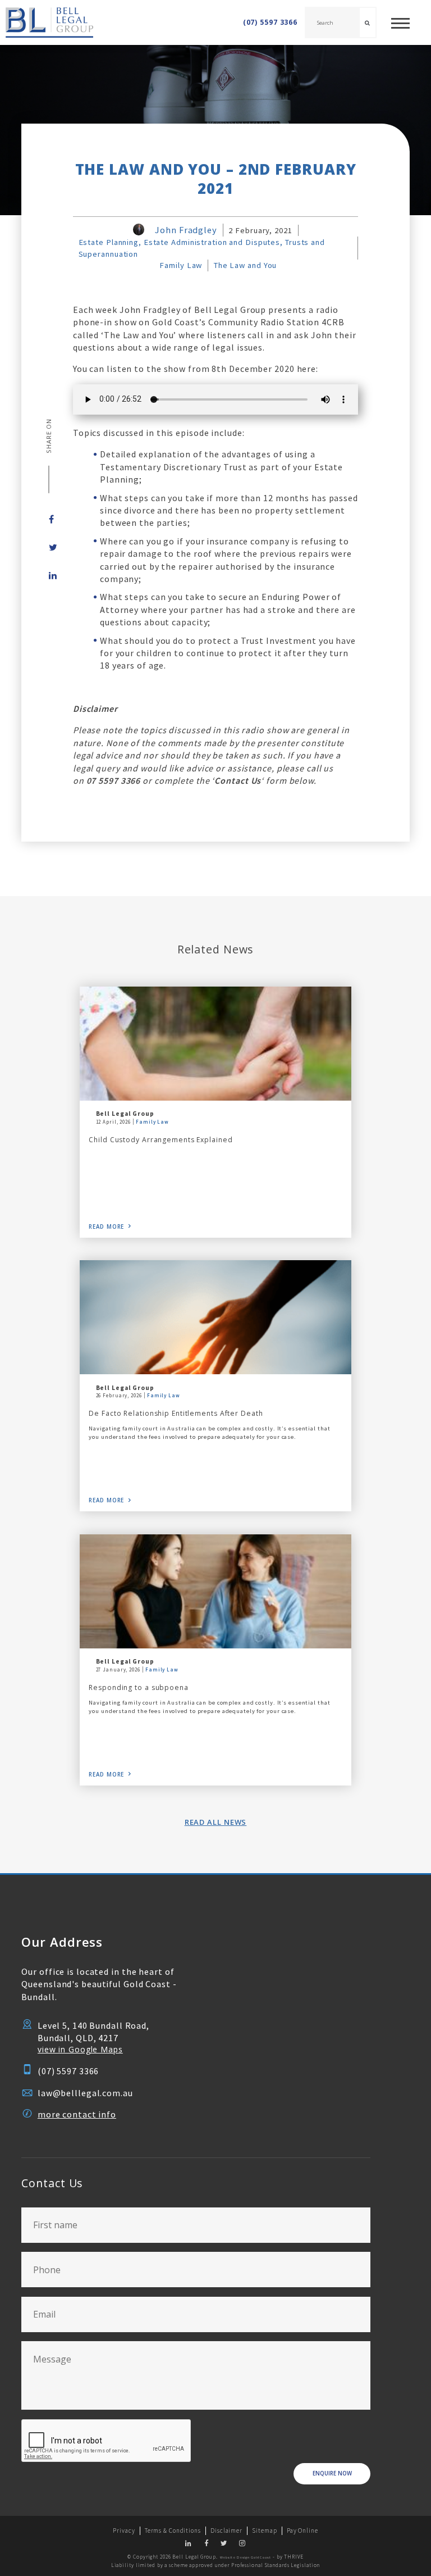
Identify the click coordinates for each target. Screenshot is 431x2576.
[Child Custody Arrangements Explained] (215, 1044)
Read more (106, 1227)
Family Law (181, 265)
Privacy (124, 2530)
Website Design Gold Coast (246, 2557)
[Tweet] (49, 547)
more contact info (77, 2114)
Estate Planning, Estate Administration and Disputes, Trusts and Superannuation (202, 248)
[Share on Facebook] (49, 519)
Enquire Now (332, 2473)
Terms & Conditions (173, 2530)
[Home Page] (47, 22)
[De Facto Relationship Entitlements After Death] (215, 1317)
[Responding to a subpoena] (215, 1591)
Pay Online (302, 2530)
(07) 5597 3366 (270, 22)
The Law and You (245, 265)
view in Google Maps (80, 2049)
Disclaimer (226, 2530)
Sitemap (264, 2530)
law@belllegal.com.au (85, 2093)
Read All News (216, 1822)
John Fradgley (186, 230)
